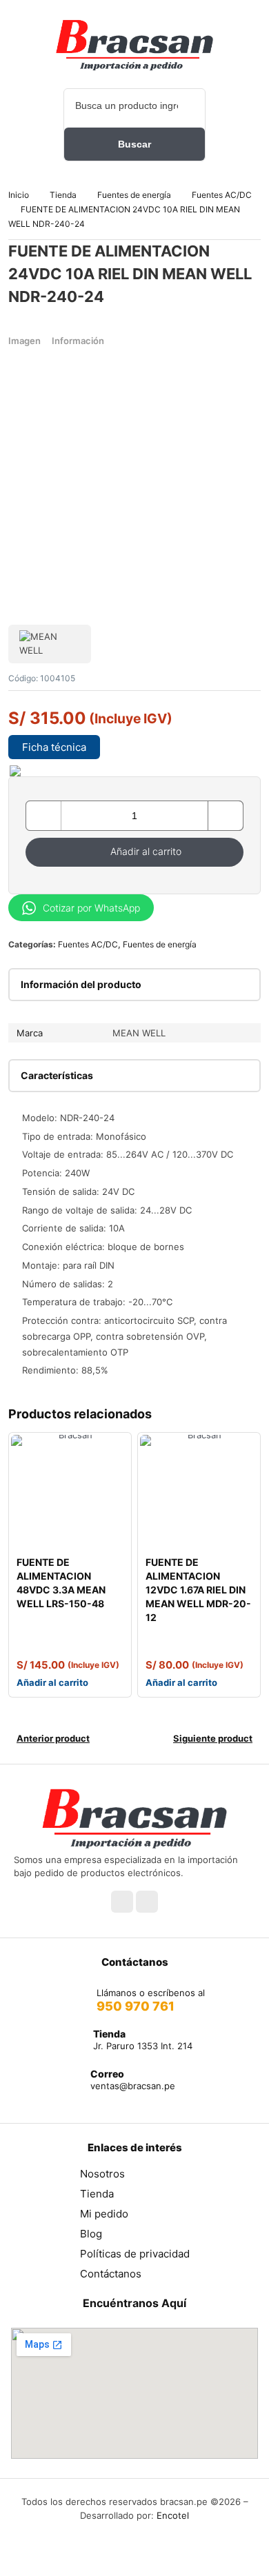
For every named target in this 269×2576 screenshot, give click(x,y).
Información (78, 341)
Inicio (19, 195)
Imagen (24, 341)
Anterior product (53, 1738)
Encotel (173, 2515)
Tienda (63, 195)
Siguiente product (213, 1738)
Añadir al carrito (146, 851)
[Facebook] (122, 1902)
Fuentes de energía (134, 195)
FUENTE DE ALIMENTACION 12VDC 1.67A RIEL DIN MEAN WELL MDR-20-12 (198, 1590)
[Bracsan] (134, 45)
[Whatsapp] (147, 1902)
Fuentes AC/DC (222, 195)
